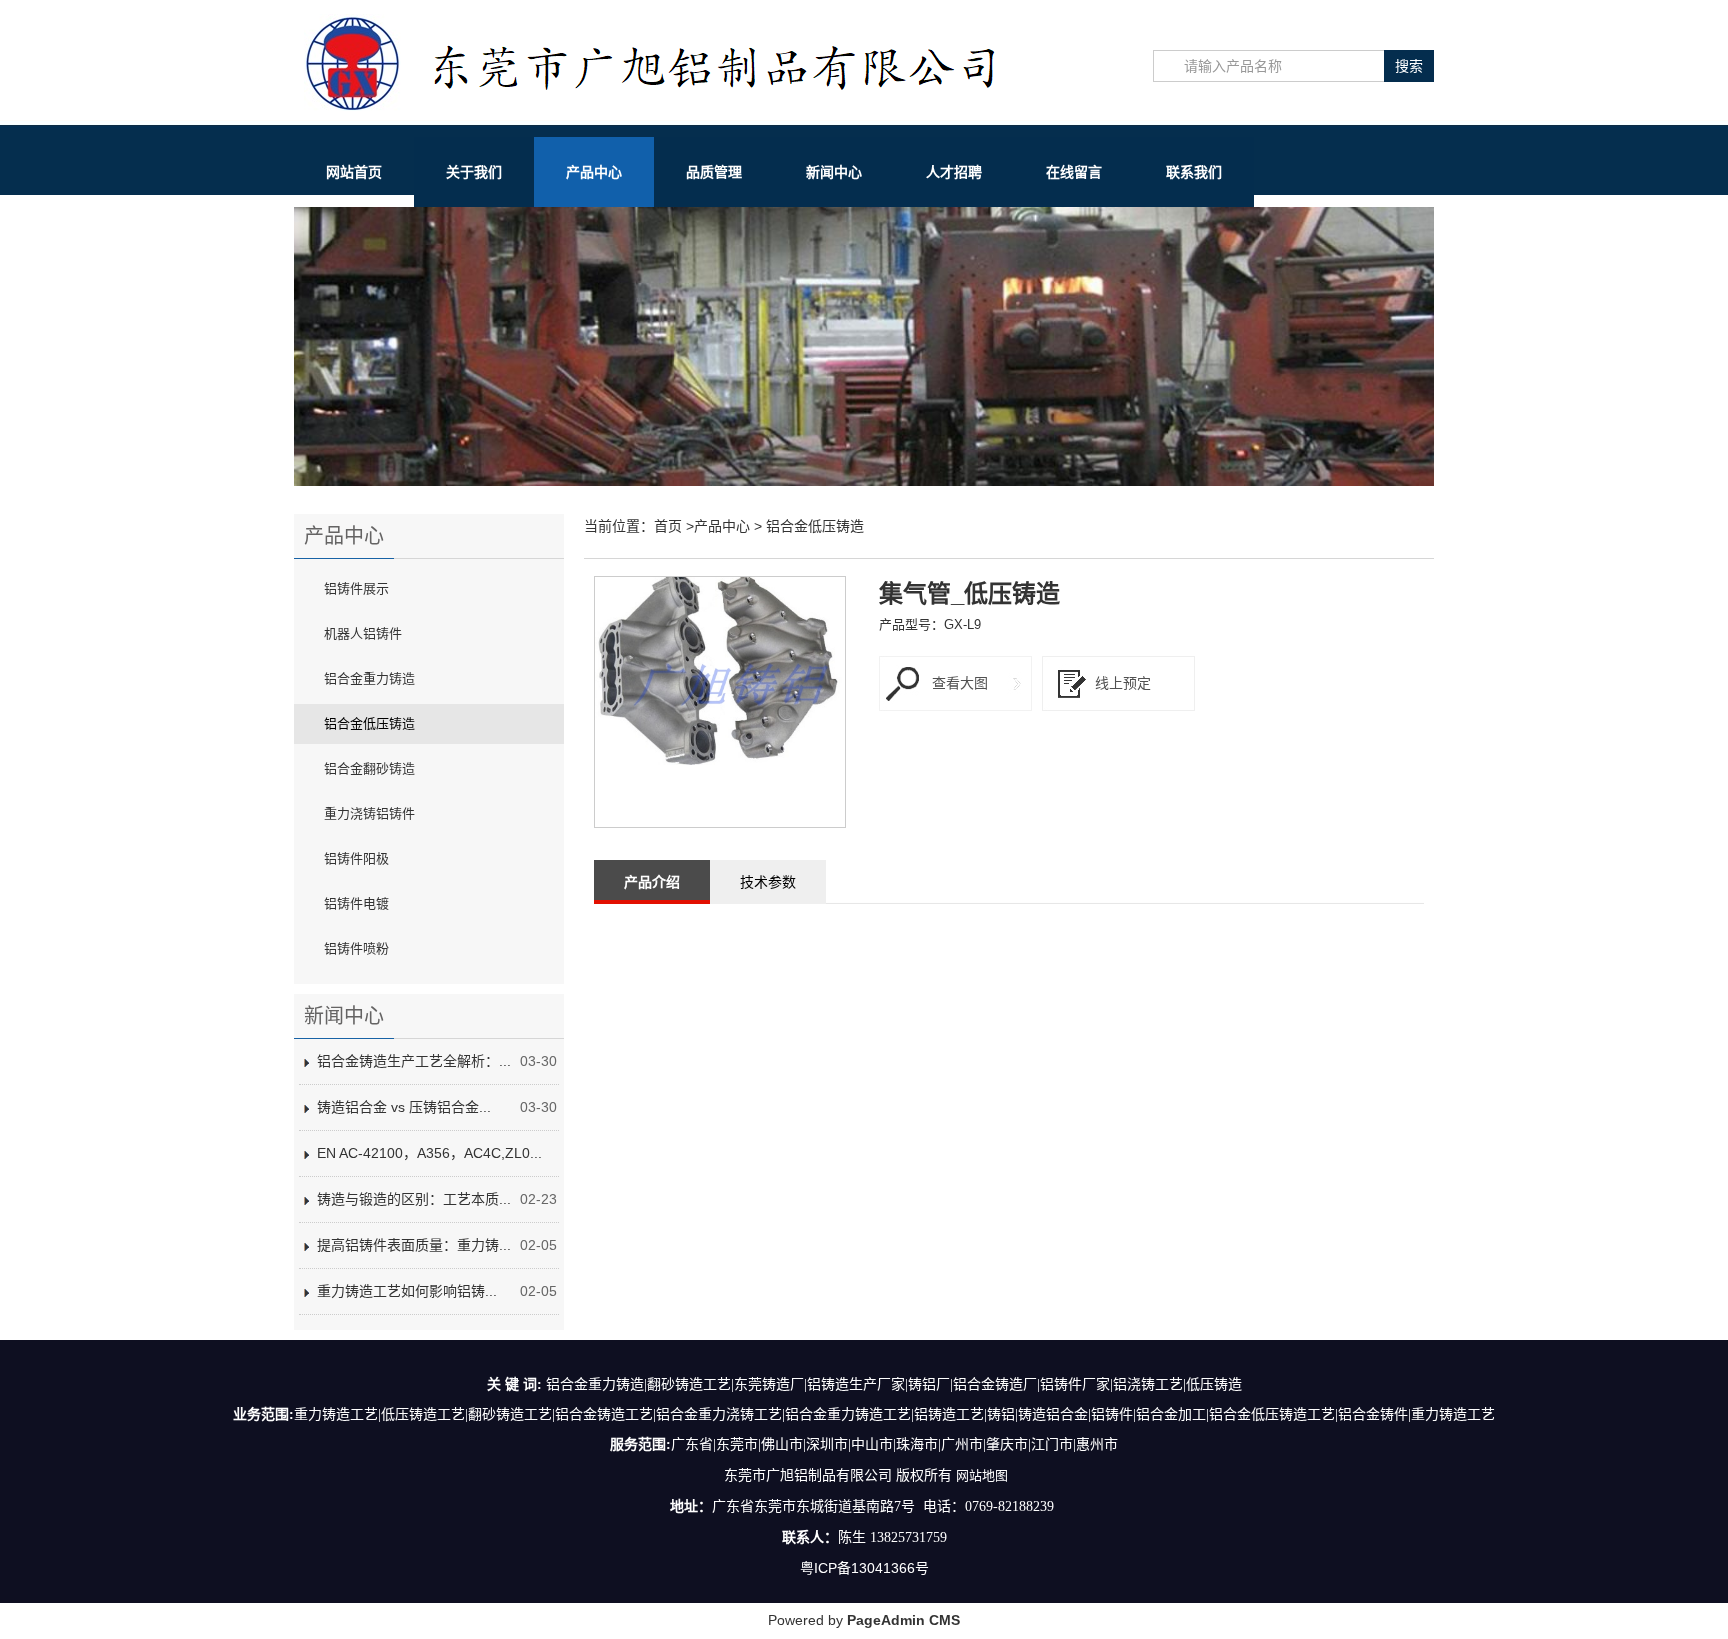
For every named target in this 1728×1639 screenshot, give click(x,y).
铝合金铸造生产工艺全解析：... (414, 1061)
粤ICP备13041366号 (864, 1568)
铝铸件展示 (356, 588)
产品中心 (594, 172)
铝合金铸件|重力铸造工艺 (1416, 1414)
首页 (668, 526)
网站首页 (354, 172)
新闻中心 (834, 172)
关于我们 (474, 172)
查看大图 (960, 683)
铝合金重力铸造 (369, 678)
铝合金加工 (1171, 1414)
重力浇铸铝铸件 (369, 813)
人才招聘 (954, 172)
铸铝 (1001, 1414)
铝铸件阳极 (356, 858)
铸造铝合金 (1053, 1414)
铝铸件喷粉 (356, 948)
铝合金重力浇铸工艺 (719, 1414)
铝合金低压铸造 (369, 723)
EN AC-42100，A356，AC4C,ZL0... (429, 1153)
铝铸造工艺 (949, 1414)
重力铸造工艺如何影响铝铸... (407, 1291)
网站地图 (982, 1475)
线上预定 (1123, 683)
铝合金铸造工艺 (604, 1414)
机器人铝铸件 (363, 633)
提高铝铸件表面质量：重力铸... (414, 1245)
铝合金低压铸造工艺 (1272, 1414)
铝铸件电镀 (356, 903)
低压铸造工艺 (423, 1414)
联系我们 (1194, 172)
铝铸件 (1112, 1414)
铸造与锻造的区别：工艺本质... (414, 1199)
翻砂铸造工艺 (510, 1414)
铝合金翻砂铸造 (369, 768)
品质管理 (714, 172)
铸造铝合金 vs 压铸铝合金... (404, 1107)
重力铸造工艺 (336, 1414)
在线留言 (1074, 172)
